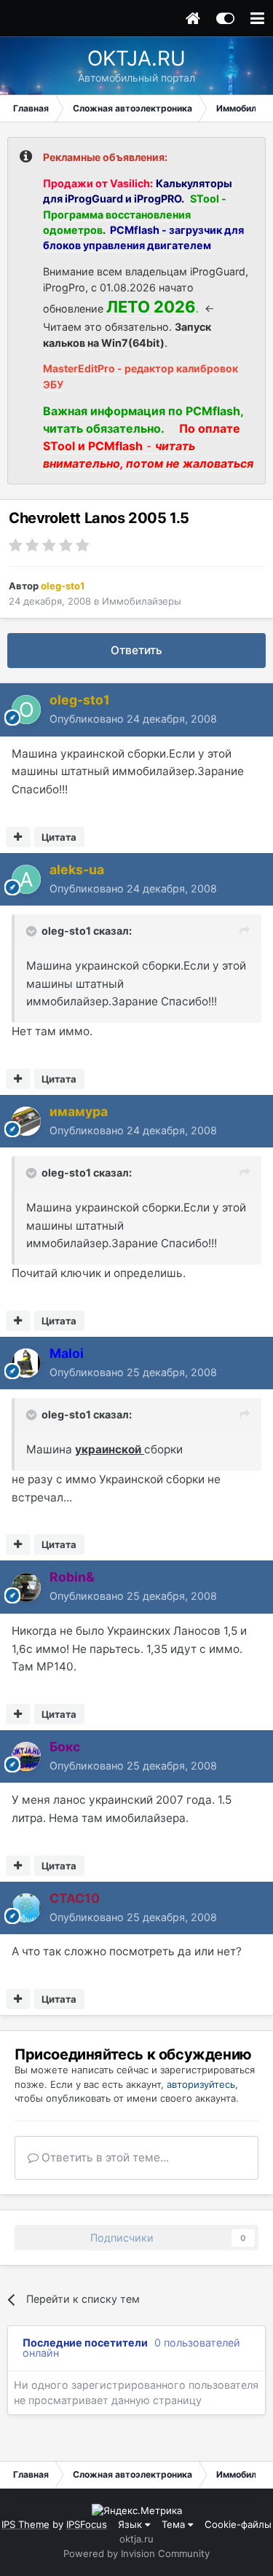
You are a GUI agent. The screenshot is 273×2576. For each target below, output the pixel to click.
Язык (131, 2524)
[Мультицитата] (18, 837)
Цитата (59, 837)
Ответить (136, 650)
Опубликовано (133, 719)
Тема (175, 2524)
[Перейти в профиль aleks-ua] (26, 879)
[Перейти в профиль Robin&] (26, 1587)
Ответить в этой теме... (104, 2157)
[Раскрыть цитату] (33, 931)
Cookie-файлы (238, 2524)
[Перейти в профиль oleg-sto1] (26, 710)
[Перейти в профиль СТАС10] (26, 1908)
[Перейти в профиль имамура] (26, 1121)
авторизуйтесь (201, 2084)
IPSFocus (87, 2524)
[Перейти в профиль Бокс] (26, 1756)
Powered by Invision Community (136, 2553)
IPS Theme (25, 2524)
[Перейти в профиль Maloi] (26, 1363)
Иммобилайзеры (142, 601)
